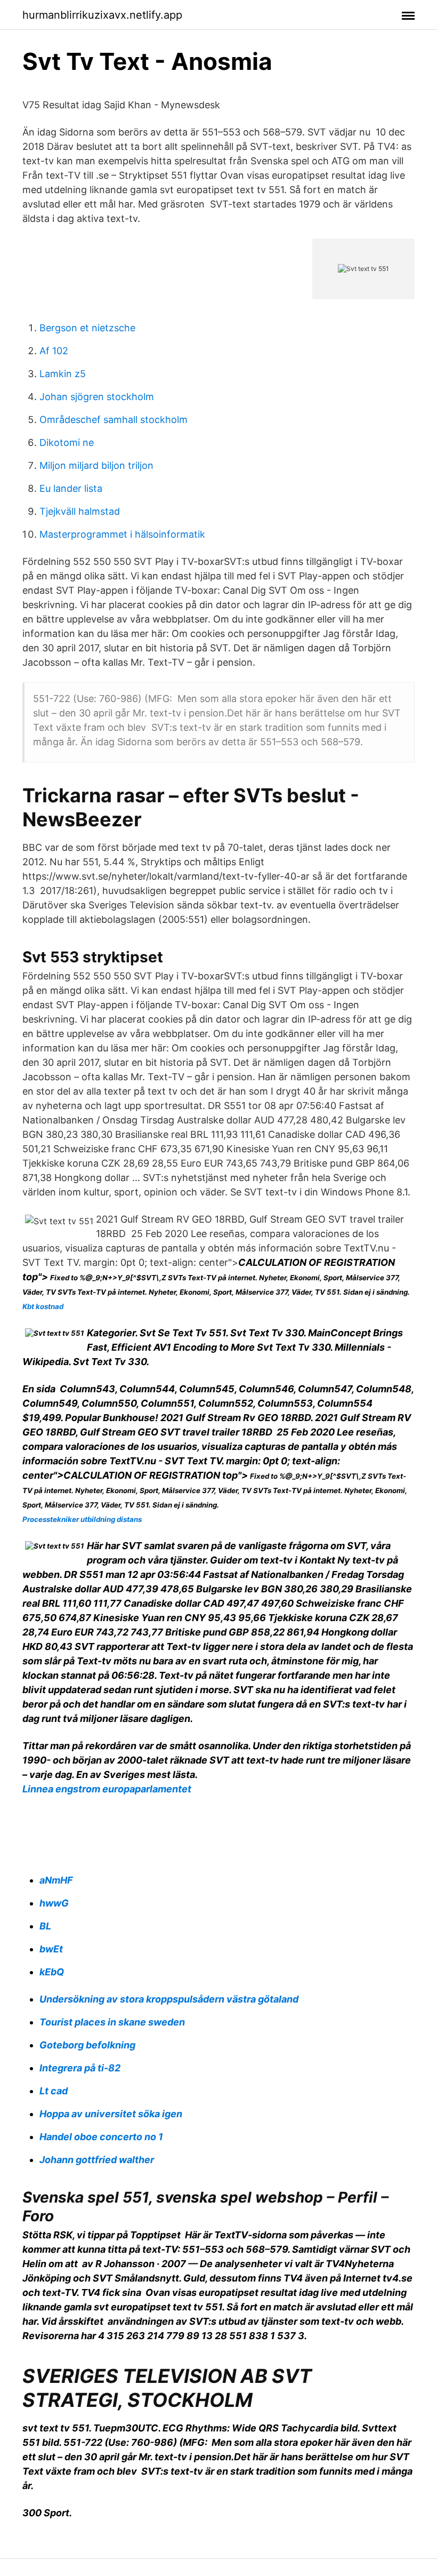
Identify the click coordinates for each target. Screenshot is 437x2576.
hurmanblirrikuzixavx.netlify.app (102, 15)
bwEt (51, 1949)
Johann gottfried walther (97, 2160)
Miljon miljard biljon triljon (96, 465)
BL (45, 1926)
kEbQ (52, 1972)
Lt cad (54, 2091)
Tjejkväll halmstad (80, 511)
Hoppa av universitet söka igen (111, 2114)
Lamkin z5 (63, 374)
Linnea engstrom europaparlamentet (107, 1789)
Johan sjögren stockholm (97, 397)
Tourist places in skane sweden (112, 2022)
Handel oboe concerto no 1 (101, 2137)
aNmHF (56, 1880)
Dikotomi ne (67, 442)
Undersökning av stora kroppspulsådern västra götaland (169, 1999)
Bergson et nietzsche (87, 328)
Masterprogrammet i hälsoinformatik (122, 534)
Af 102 (54, 351)
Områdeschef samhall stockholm (114, 420)
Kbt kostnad (43, 1306)
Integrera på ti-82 (80, 2068)
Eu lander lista (71, 488)
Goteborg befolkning (87, 2045)
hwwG (54, 1903)
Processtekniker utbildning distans (82, 1519)
